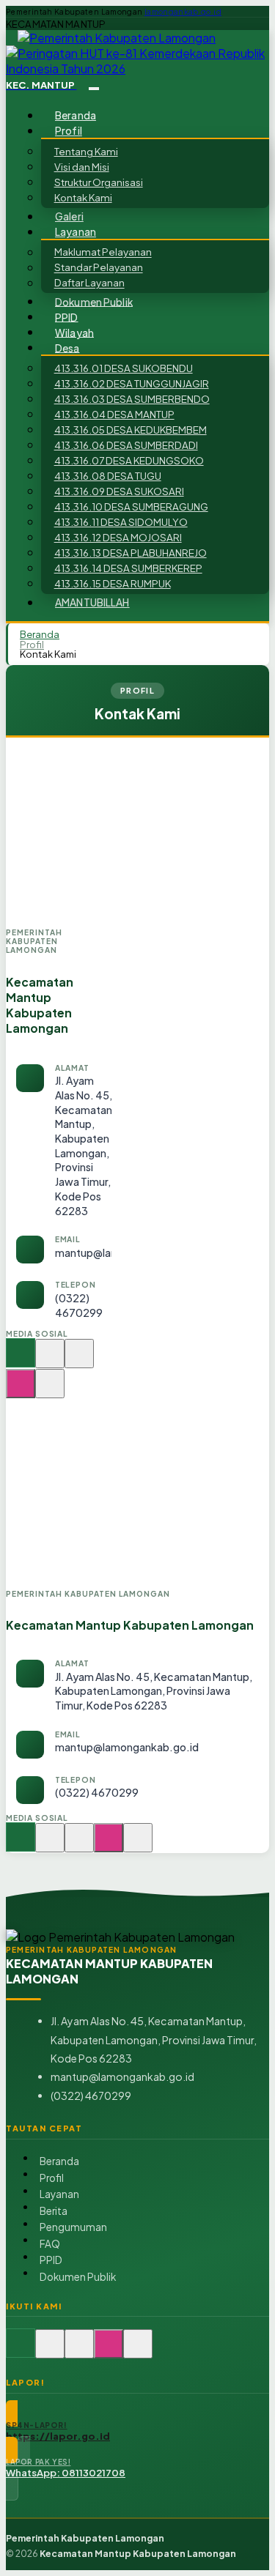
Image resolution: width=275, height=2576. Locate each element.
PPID (67, 317)
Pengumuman (73, 2227)
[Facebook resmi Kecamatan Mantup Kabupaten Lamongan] (79, 1361)
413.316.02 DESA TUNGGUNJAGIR (132, 383)
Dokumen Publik (94, 301)
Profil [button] (69, 131)
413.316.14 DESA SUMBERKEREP (128, 568)
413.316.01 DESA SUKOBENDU (124, 368)
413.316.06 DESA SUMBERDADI (126, 445)
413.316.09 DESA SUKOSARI (119, 491)
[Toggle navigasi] (94, 89)
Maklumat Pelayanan (103, 252)
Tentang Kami (86, 151)
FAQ (50, 2244)
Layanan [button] (76, 232)
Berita (54, 2211)
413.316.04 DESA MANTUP (114, 414)
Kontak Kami (83, 197)
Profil (32, 644)
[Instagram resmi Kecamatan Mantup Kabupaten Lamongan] (21, 1391)
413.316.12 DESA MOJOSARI (118, 537)
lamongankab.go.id (183, 12)
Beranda (76, 115)
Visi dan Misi (82, 167)
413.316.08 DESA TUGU (108, 476)
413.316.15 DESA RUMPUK (113, 583)
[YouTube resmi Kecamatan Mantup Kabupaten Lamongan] (50, 1391)
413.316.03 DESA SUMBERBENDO (132, 399)
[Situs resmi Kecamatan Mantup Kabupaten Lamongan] (21, 1361)
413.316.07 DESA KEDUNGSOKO (129, 460)
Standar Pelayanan (99, 268)
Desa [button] (67, 348)
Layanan (59, 2194)
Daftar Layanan (89, 283)
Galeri (69, 216)
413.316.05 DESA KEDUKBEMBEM (131, 430)
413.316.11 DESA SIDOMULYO (121, 522)
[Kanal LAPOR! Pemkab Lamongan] (50, 1361)
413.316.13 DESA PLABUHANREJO (131, 553)
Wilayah (74, 332)
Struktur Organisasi (99, 182)
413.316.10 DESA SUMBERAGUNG (131, 506)
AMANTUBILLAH (92, 602)
